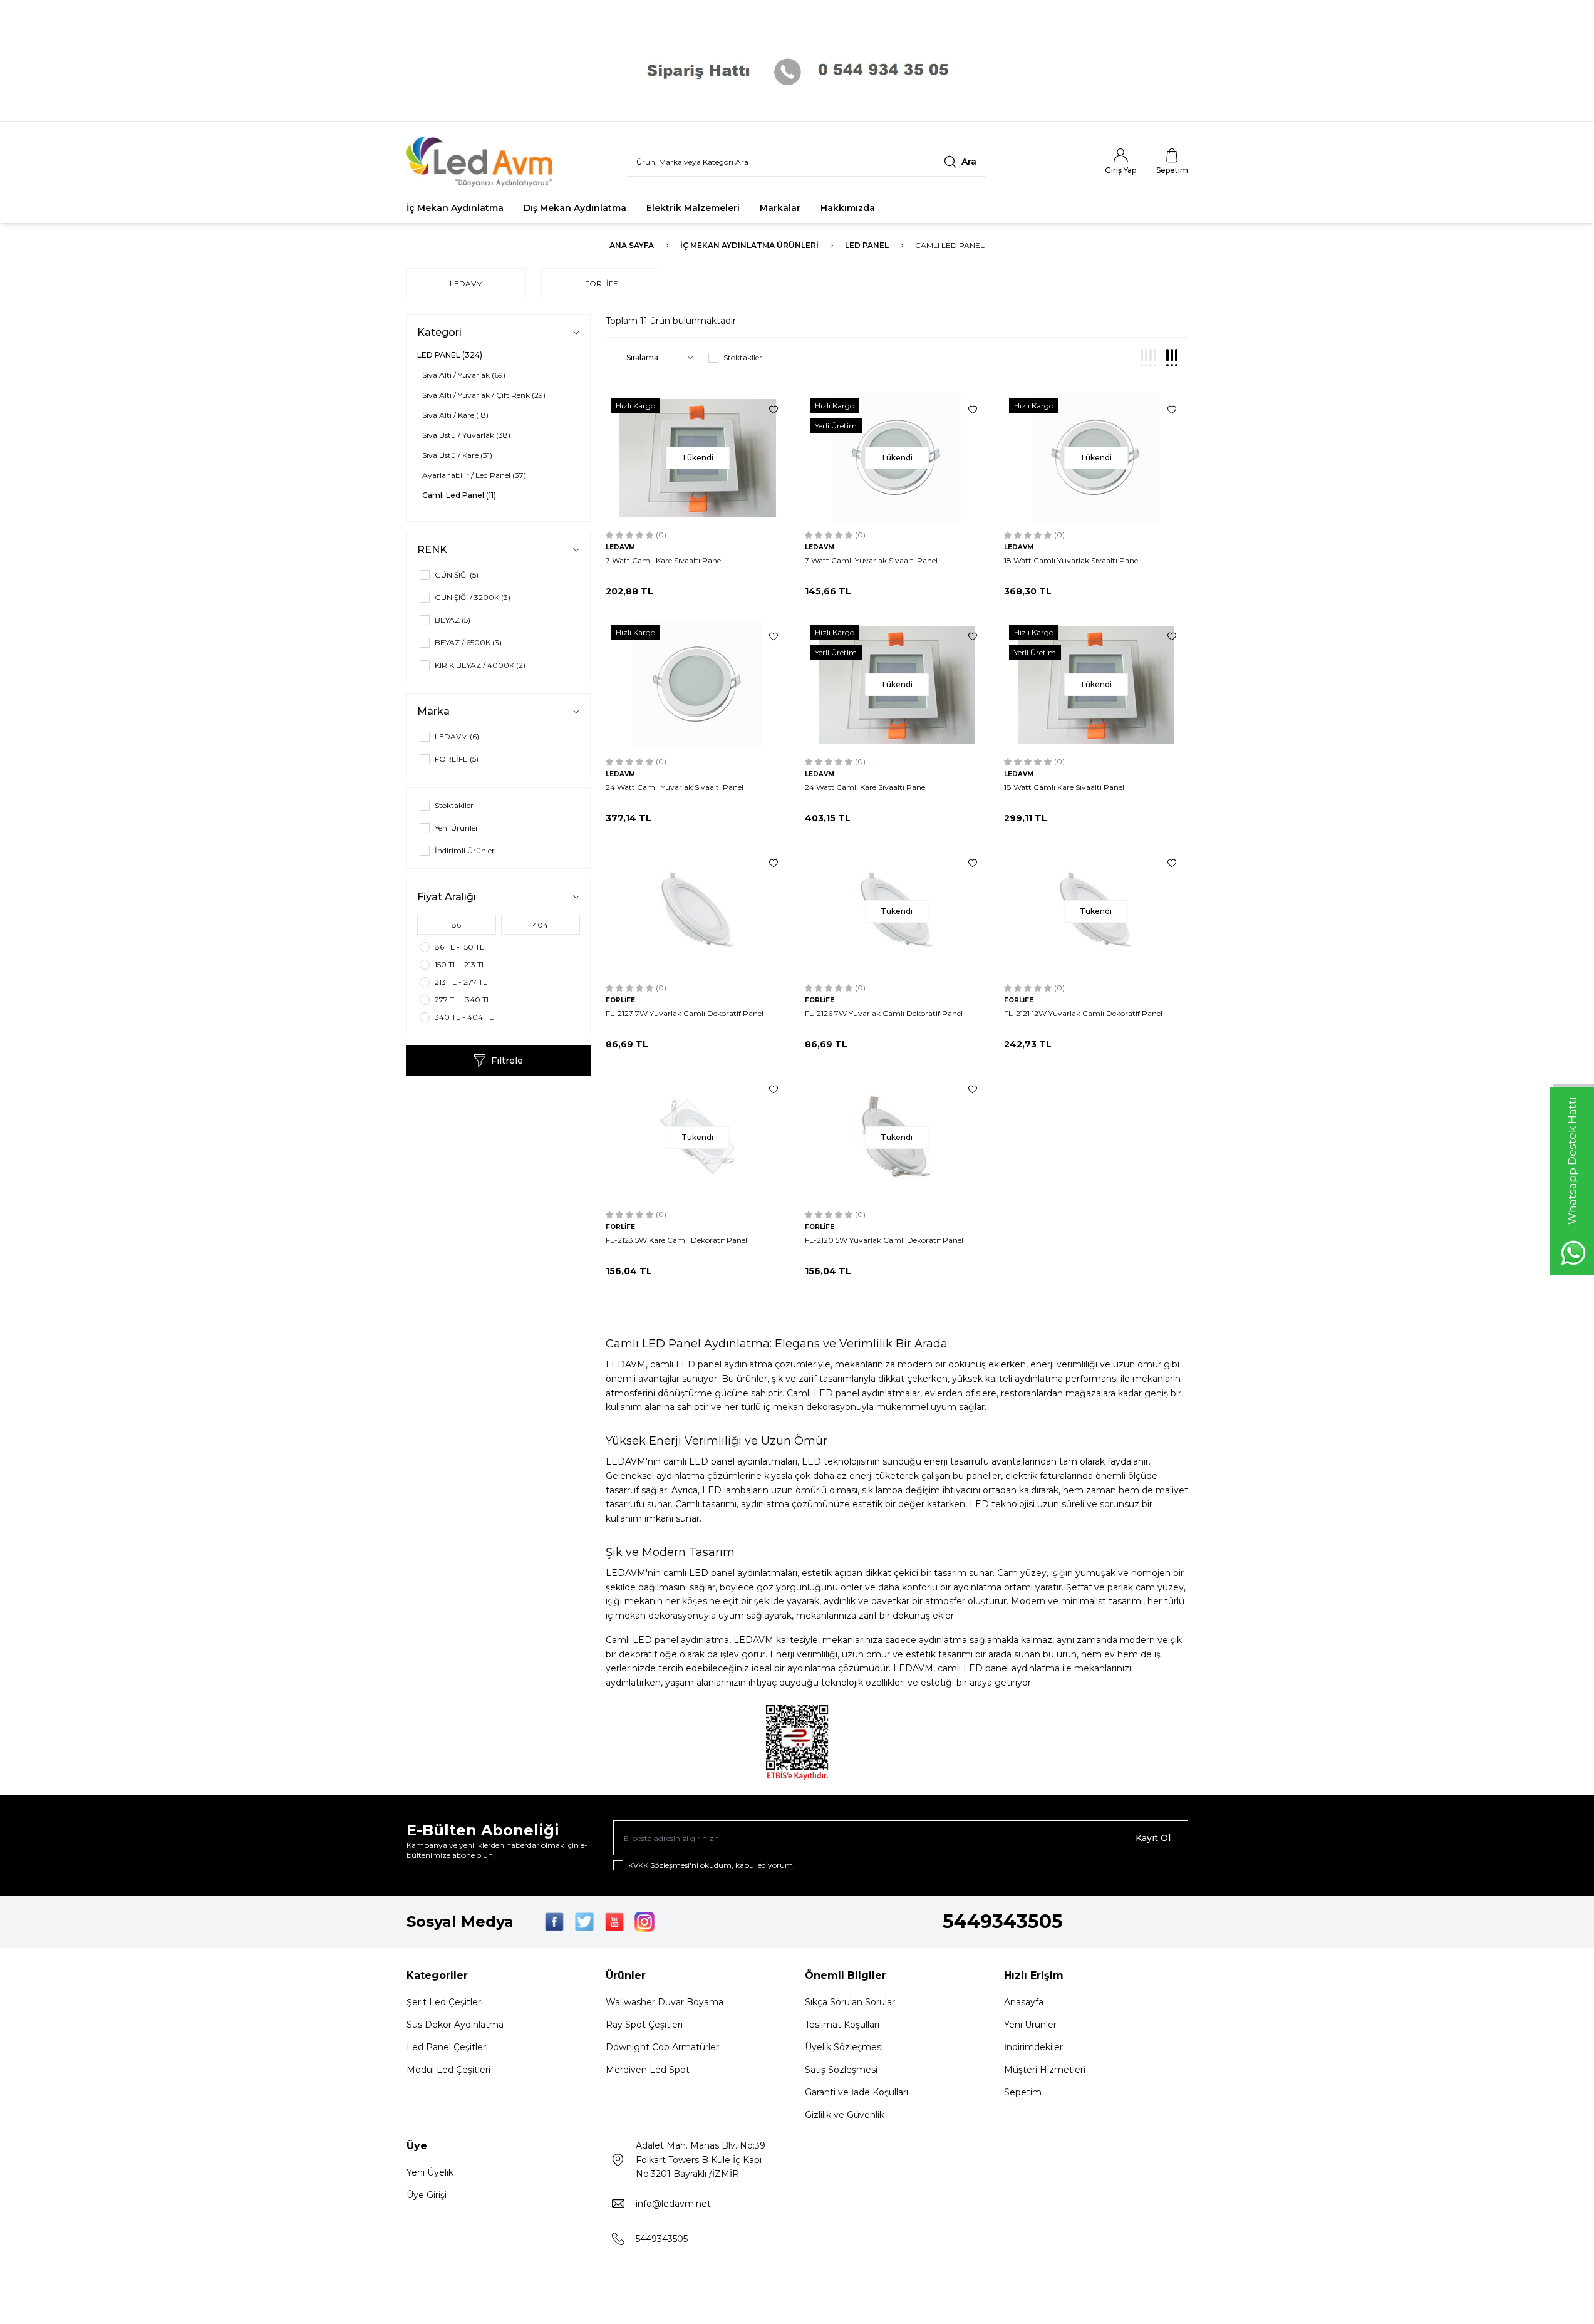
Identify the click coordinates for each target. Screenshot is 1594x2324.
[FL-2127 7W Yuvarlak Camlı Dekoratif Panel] (698, 911)
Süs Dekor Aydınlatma (455, 2025)
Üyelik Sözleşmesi (844, 2047)
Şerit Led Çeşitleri (445, 2002)
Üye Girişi (427, 2195)
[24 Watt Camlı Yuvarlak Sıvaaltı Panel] (698, 685)
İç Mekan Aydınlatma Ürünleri (749, 245)
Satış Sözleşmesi (841, 2070)
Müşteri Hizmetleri (1045, 2070)
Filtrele (507, 1061)
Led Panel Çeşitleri (447, 2047)
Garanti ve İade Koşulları (857, 2092)
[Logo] (482, 162)
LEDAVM (466, 283)
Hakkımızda (848, 208)
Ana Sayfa (632, 245)
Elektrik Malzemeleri (693, 208)
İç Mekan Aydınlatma (455, 208)
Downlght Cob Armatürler (662, 2047)
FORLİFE (602, 283)
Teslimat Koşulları (842, 2025)
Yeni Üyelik (430, 2172)
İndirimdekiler (1033, 2047)
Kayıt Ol (1153, 1838)
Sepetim (1023, 2092)
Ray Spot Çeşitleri (644, 2025)
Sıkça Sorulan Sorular (850, 2002)
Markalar (780, 208)
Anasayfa (1024, 2002)
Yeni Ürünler (1030, 2025)
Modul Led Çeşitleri (448, 2070)
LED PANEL (867, 245)
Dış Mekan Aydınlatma (575, 208)
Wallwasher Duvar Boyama (665, 2002)
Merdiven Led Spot (648, 2070)
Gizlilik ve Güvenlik (845, 2115)
